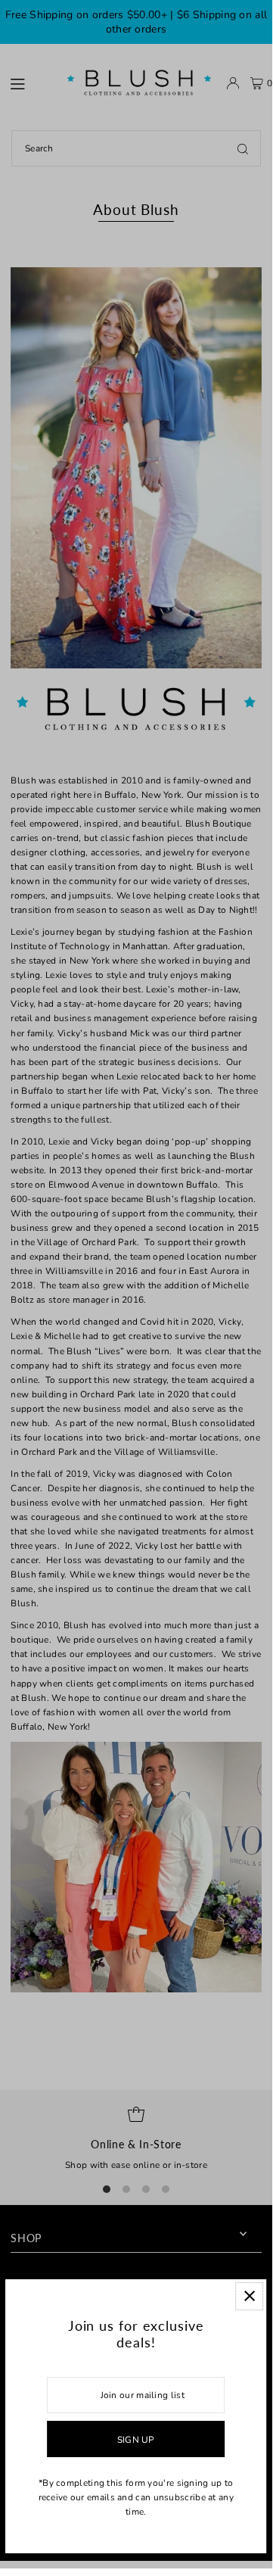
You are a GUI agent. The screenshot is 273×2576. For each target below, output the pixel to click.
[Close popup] (250, 2296)
